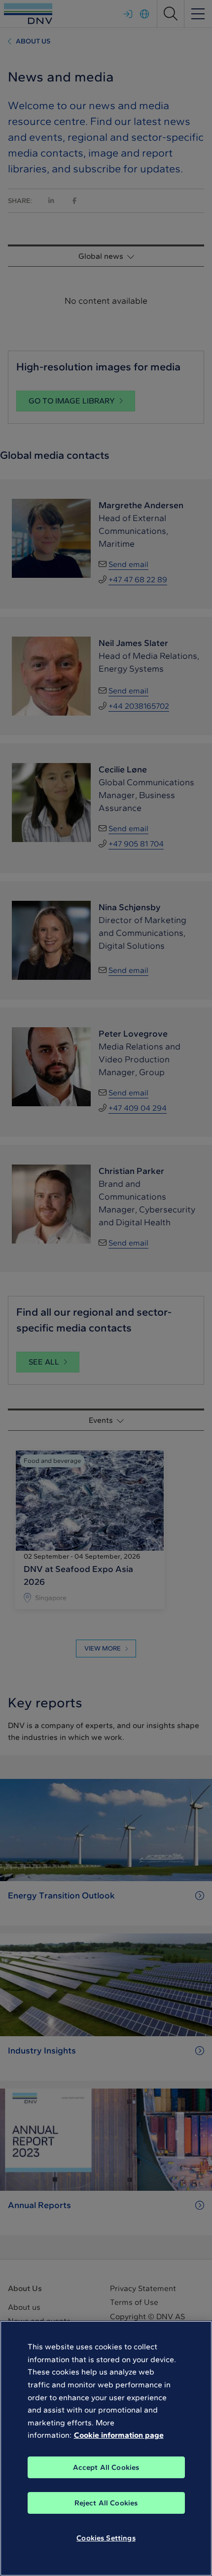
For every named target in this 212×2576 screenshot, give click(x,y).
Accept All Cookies (106, 2467)
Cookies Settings (106, 2538)
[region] (106, 2448)
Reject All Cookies (106, 2503)
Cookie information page (119, 2435)
